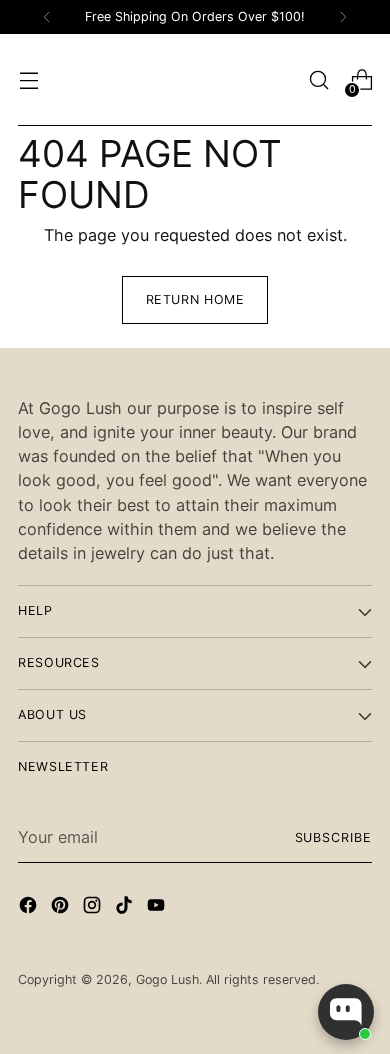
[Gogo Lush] (195, 80)
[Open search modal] (318, 80)
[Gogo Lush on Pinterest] (62, 908)
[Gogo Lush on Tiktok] (126, 908)
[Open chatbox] (346, 1012)
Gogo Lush (167, 979)
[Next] (343, 17)
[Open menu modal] (28, 80)
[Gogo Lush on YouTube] (158, 908)
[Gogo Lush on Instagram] (94, 908)
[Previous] (47, 17)
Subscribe (333, 837)
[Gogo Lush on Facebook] (30, 908)
